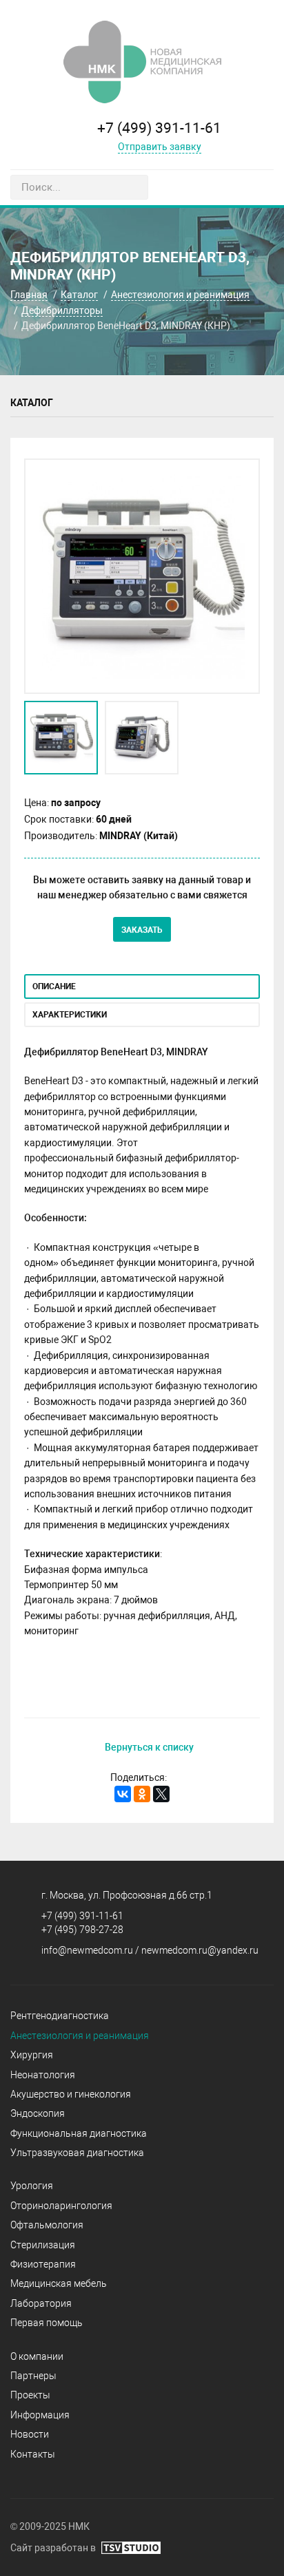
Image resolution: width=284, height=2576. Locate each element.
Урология (32, 2186)
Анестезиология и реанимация (180, 295)
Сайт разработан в (54, 2548)
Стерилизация (43, 2245)
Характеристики (70, 1015)
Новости (30, 2434)
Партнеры (33, 2376)
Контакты (33, 2454)
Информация (40, 2415)
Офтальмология (47, 2225)
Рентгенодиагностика (60, 2016)
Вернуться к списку (149, 1747)
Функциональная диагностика (79, 2133)
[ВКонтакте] (123, 1794)
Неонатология (43, 2075)
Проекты (30, 2395)
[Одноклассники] (142, 1794)
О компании (37, 2356)
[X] (161, 1794)
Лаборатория (41, 2303)
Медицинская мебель (59, 2283)
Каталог (79, 295)
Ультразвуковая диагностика (77, 2153)
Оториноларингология (61, 2206)
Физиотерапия (43, 2264)
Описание (54, 986)
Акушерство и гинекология (71, 2094)
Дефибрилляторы (62, 310)
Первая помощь (47, 2323)
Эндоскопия (38, 2113)
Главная (29, 295)
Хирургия (32, 2055)
